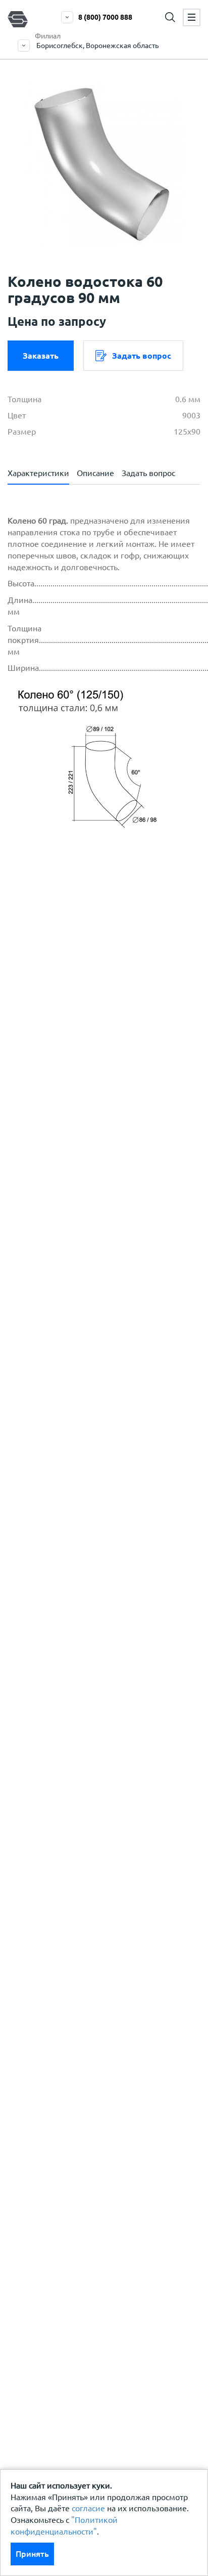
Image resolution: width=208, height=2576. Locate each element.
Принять (32, 2554)
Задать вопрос (142, 356)
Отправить (92, 1236)
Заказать (41, 356)
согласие (88, 2508)
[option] (104, 164)
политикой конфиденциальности (95, 1048)
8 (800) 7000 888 (105, 17)
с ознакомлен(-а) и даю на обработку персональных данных (105, 1017)
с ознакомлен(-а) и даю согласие (92, 1054)
